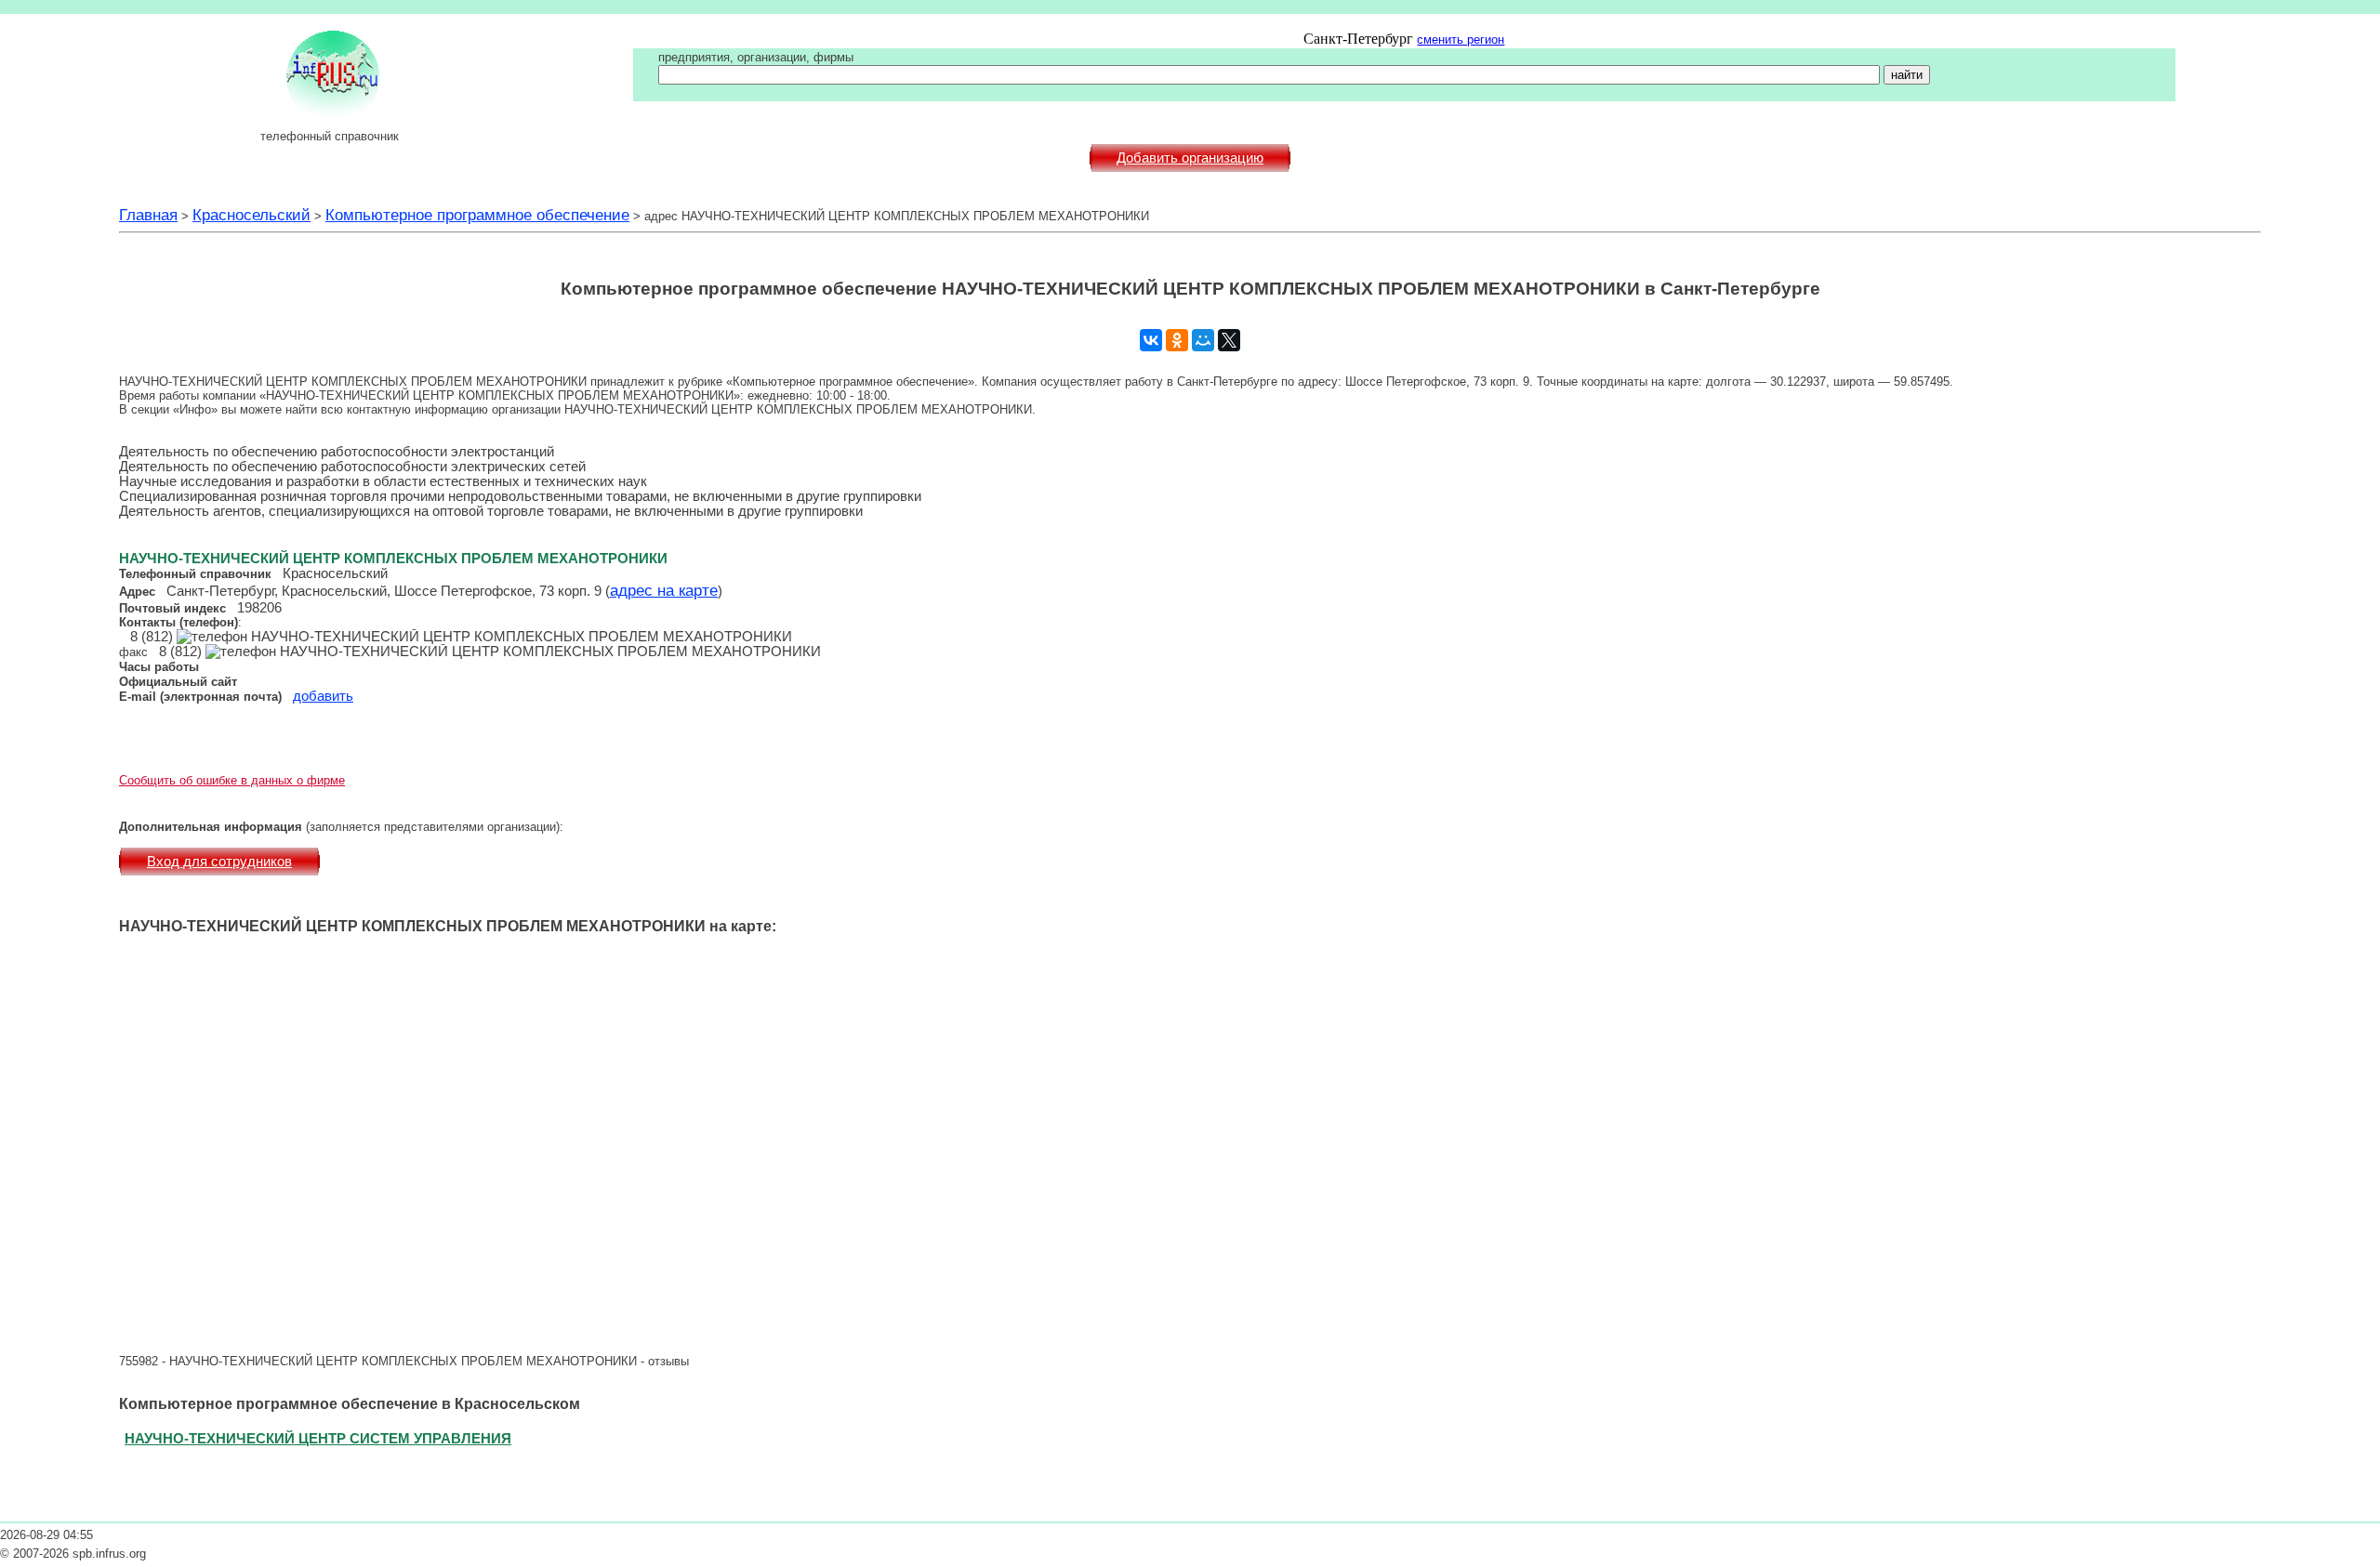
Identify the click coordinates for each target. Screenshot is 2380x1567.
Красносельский (251, 215)
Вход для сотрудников (219, 862)
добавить (323, 696)
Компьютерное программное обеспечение (477, 215)
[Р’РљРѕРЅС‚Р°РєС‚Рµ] (1151, 340)
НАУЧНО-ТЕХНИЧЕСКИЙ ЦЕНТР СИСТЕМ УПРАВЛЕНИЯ (318, 1438)
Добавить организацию (1190, 158)
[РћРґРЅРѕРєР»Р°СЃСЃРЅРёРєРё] (1177, 340)
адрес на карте (664, 590)
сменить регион (1461, 40)
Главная (148, 215)
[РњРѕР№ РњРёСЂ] (1203, 340)
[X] (1229, 340)
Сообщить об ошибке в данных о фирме (232, 780)
